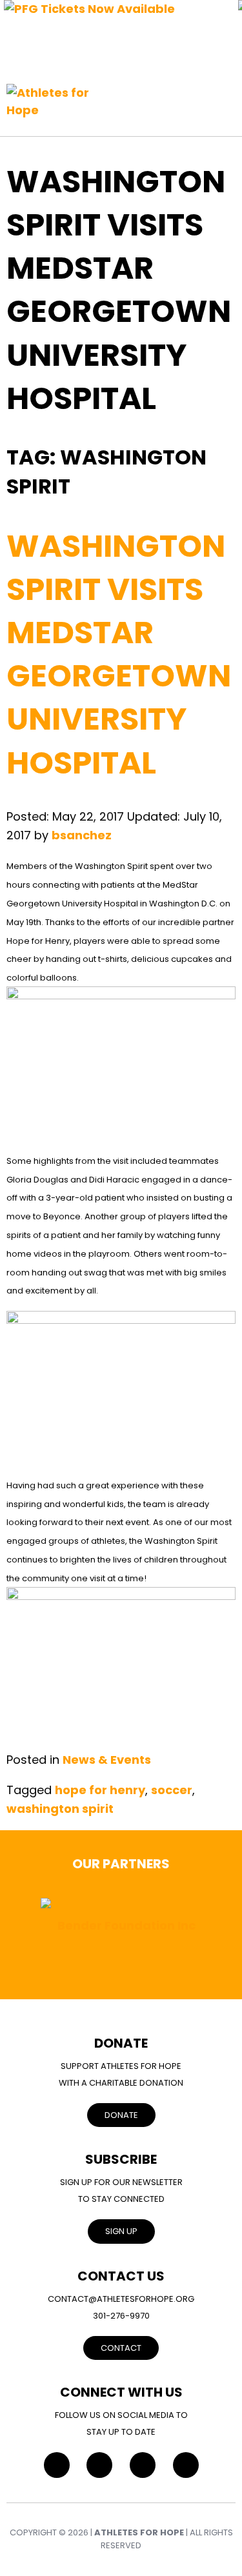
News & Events (107, 1760)
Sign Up (121, 2231)
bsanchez (82, 835)
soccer (172, 1790)
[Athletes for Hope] (55, 95)
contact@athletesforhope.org (121, 2299)
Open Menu (223, 95)
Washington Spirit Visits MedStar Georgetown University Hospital (119, 654)
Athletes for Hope (139, 2532)
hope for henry (100, 1790)
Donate (121, 2115)
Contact (121, 2348)
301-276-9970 (121, 2316)
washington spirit (60, 1809)
